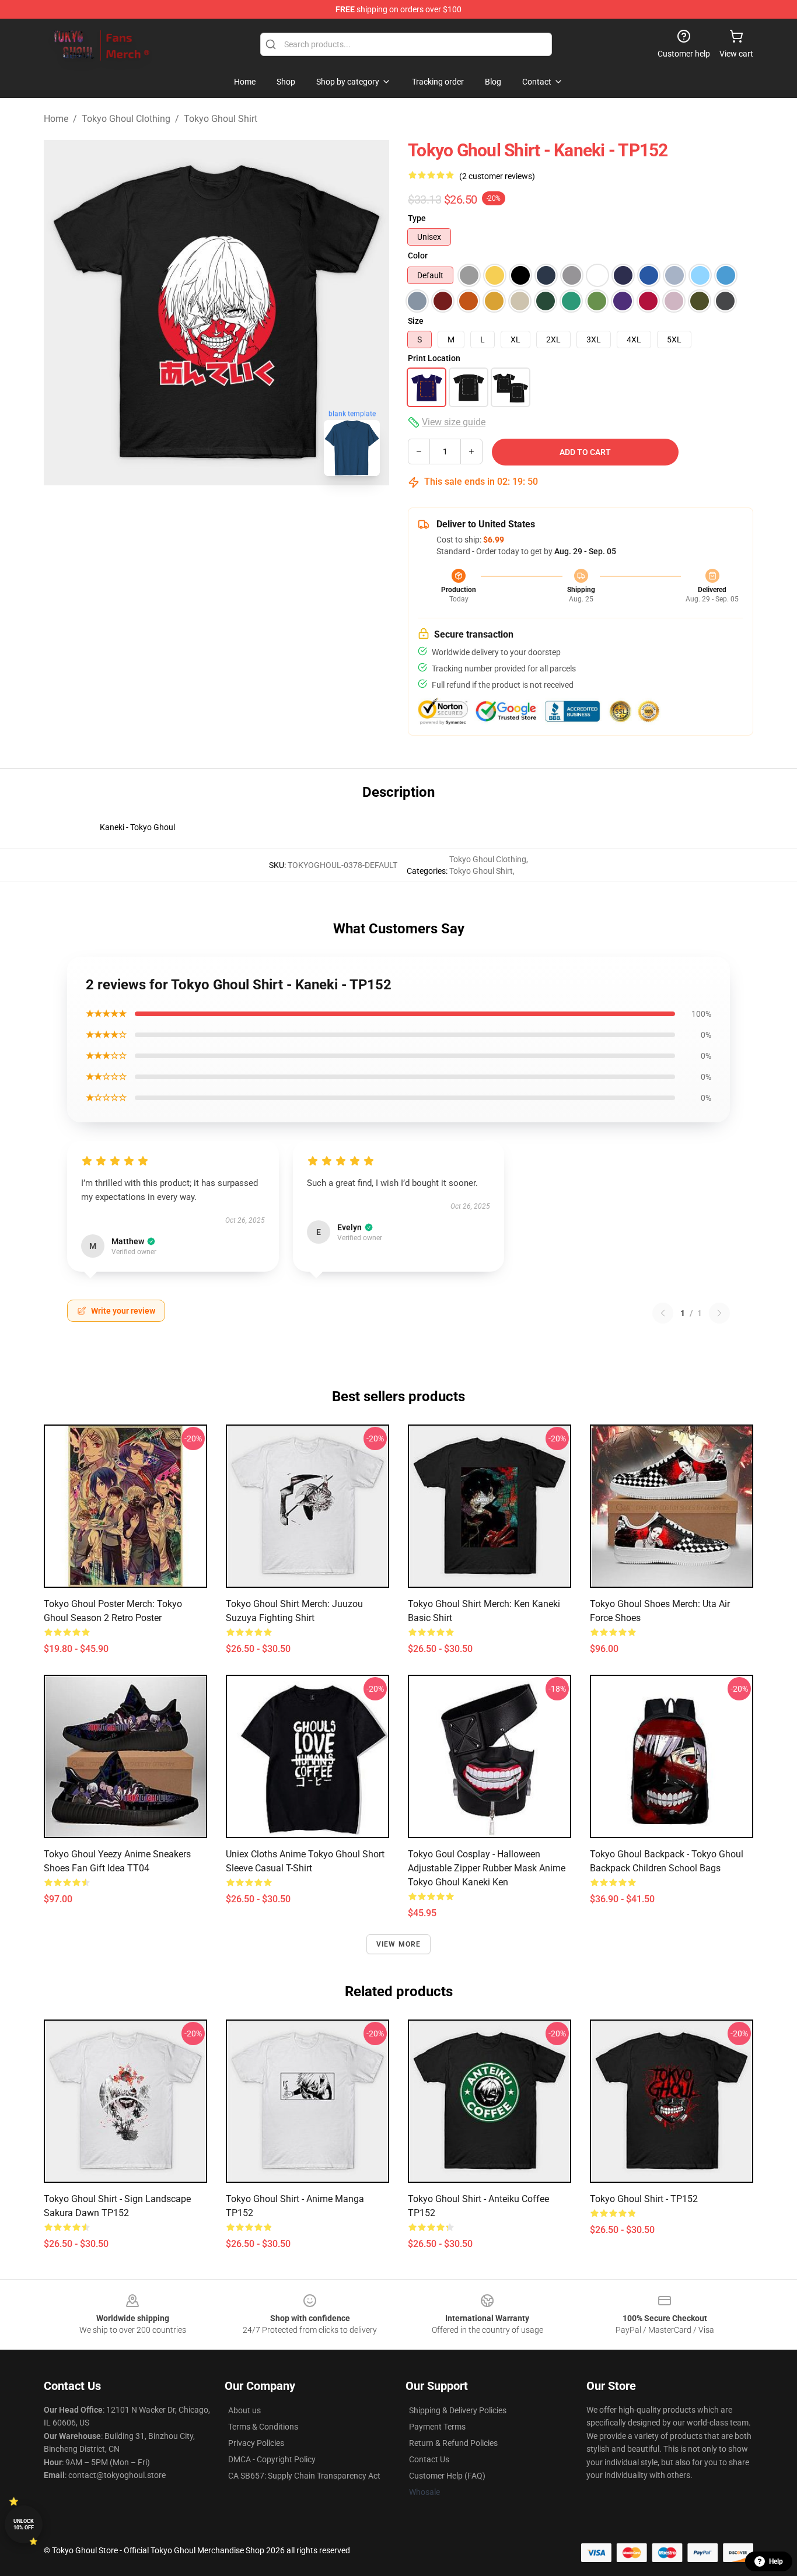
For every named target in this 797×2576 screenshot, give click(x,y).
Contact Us (429, 2459)
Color (418, 256)
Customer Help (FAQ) (447, 2476)
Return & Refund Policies (453, 2443)
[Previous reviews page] (663, 1313)
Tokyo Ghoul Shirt (221, 119)
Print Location (434, 358)
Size (416, 321)
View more (399, 1944)
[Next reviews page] (719, 1313)
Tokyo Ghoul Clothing (126, 119)
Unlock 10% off (24, 2524)
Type (417, 218)
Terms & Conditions (263, 2427)
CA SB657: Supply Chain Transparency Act (304, 2476)
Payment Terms (437, 2427)
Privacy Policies (256, 2443)
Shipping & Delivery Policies (458, 2410)
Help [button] (776, 2561)
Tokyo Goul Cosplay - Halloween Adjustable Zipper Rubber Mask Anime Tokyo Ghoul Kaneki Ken (487, 1868)
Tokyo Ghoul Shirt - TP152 (644, 2199)
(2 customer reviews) (497, 176)
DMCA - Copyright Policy (272, 2459)
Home (56, 119)
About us (244, 2410)
